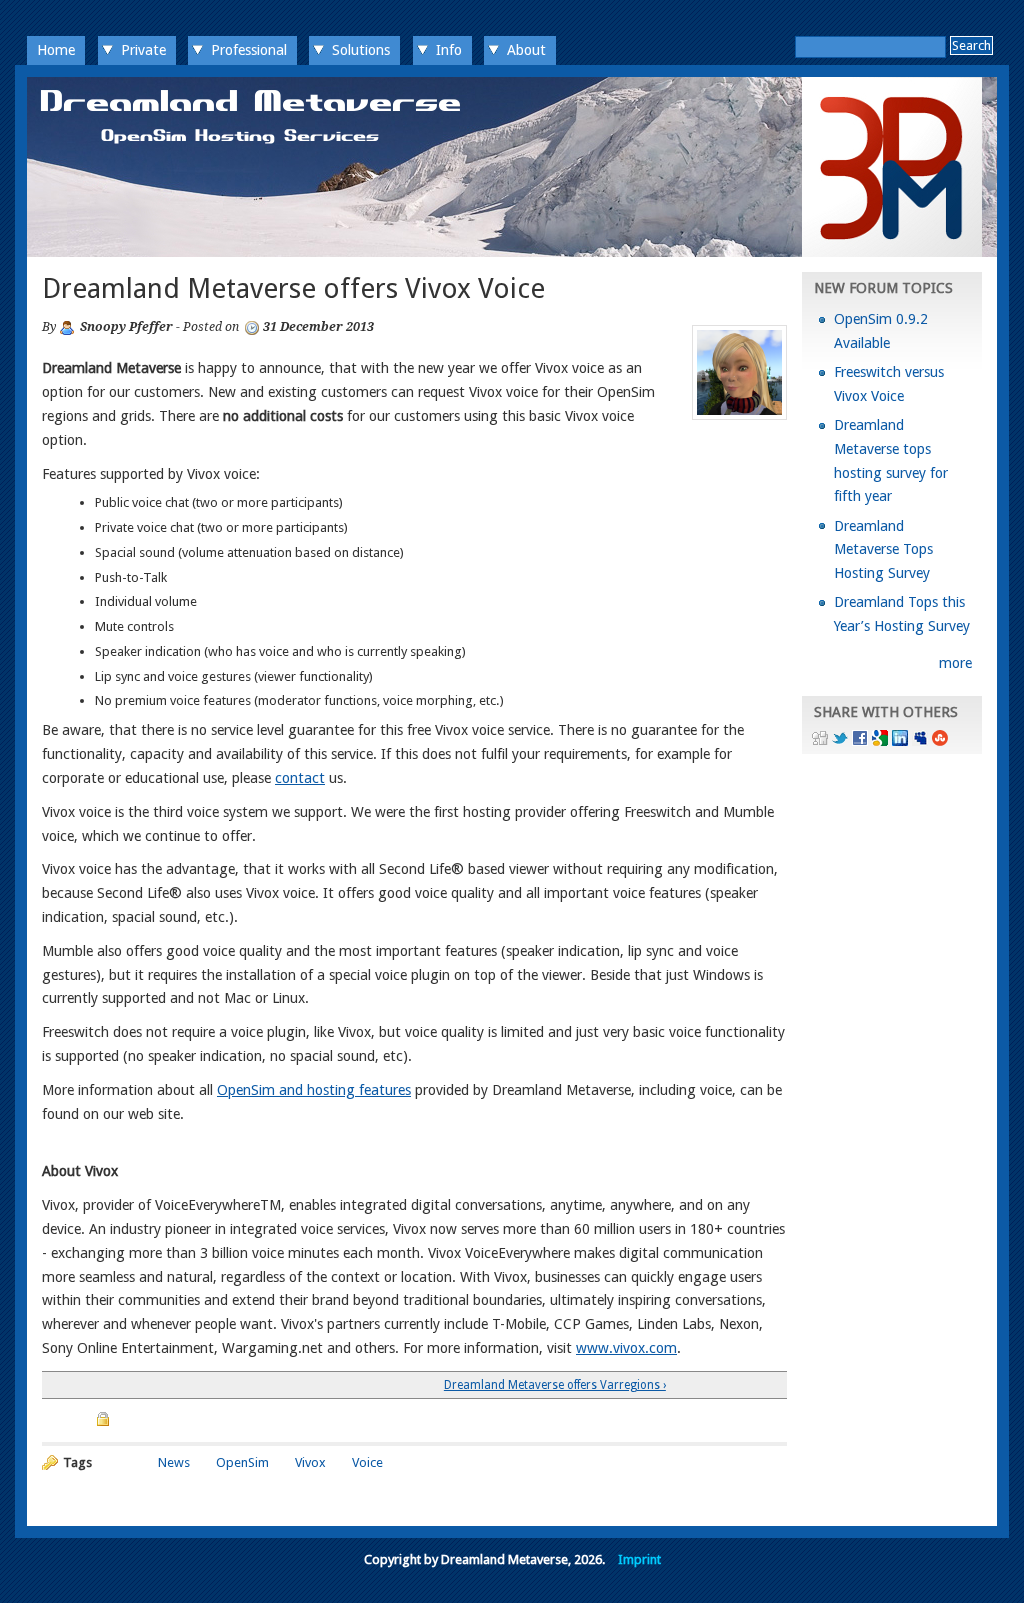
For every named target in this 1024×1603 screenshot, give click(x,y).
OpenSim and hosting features (314, 1090)
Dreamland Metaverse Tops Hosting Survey (883, 550)
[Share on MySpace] (920, 741)
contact (300, 778)
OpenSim (242, 1462)
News (174, 1462)
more (955, 663)
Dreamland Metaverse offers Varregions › (555, 1385)
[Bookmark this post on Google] (880, 741)
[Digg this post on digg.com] (820, 741)
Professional (249, 50)
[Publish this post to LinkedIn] (900, 741)
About (526, 50)
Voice (367, 1462)
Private (143, 50)
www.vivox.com (626, 1348)
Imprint (639, 1559)
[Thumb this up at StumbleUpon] (940, 741)
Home (56, 50)
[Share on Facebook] (860, 741)
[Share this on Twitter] (840, 741)
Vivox (310, 1462)
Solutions (361, 50)
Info (449, 50)
